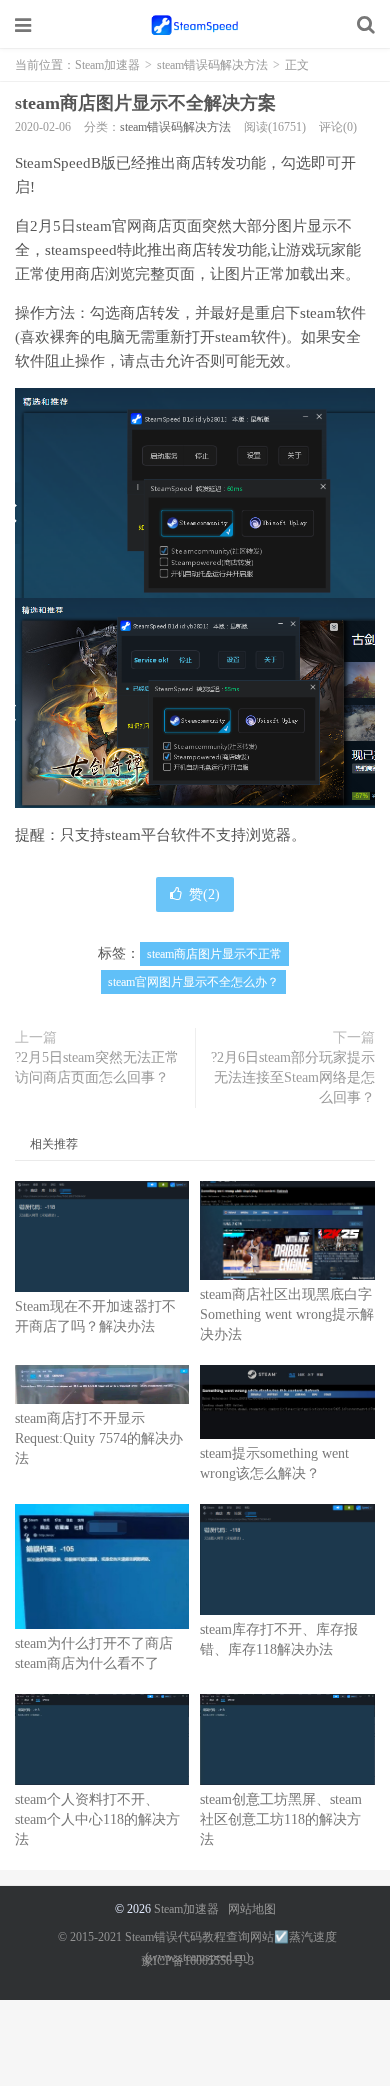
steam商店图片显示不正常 (214, 954)
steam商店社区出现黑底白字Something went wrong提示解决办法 (287, 1314)
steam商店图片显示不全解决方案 (145, 103)
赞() (204, 894)
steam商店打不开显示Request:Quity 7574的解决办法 (99, 1438)
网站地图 (252, 1909)
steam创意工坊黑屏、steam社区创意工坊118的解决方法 (281, 1819)
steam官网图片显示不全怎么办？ (193, 982)
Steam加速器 (195, 25)
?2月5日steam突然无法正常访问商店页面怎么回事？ (97, 1067)
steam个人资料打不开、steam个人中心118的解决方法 (97, 1819)
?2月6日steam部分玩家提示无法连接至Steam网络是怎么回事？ (293, 1077)
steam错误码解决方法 (212, 65)
